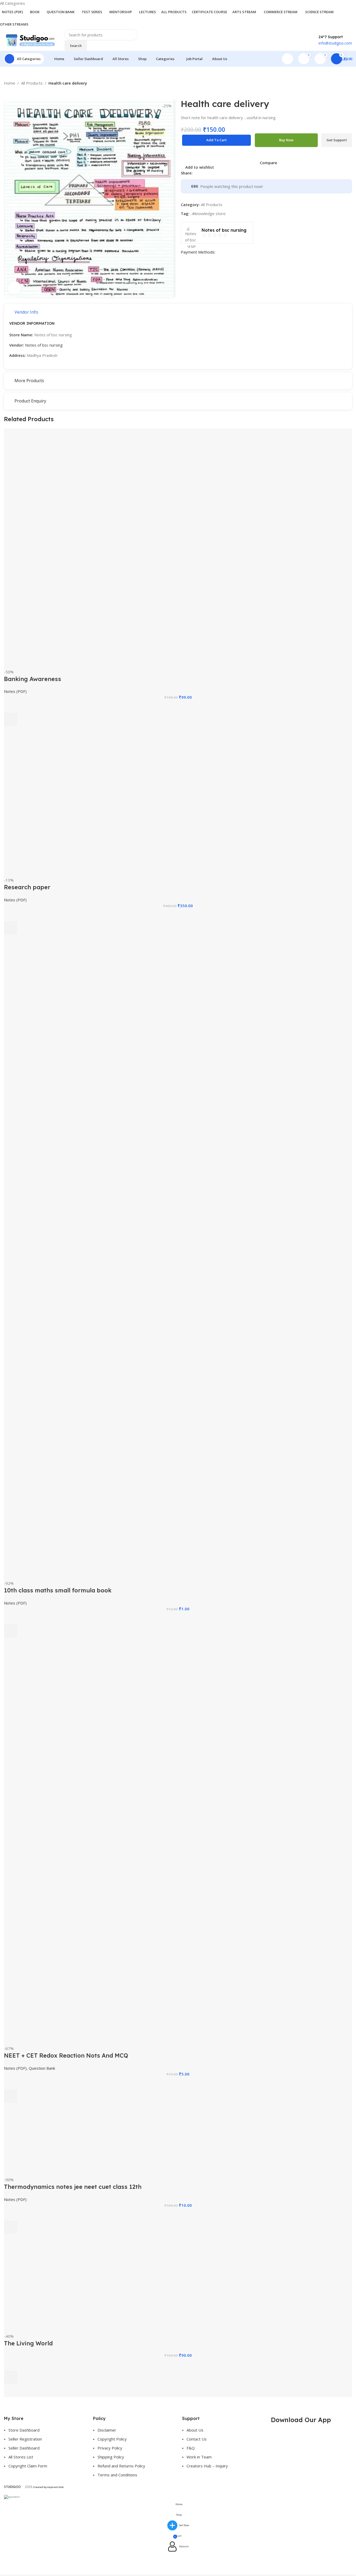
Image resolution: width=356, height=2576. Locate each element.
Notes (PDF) (15, 691)
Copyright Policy (112, 2439)
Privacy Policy (110, 2448)
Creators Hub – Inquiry (207, 2466)
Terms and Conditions (117, 2475)
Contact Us (197, 2439)
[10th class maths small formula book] (146, 1263)
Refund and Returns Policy (121, 2466)
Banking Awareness (33, 679)
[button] (11, 719)
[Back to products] (13, 90)
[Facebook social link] (196, 173)
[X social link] (202, 173)
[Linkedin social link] (215, 173)
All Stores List (21, 2457)
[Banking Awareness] (93, 548)
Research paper (27, 887)
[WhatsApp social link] (221, 173)
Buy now (286, 140)
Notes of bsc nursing (44, 345)
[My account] (287, 59)
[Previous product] (7, 90)
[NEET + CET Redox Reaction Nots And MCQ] (143, 1848)
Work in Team (199, 2457)
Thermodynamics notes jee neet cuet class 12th (73, 2187)
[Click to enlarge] (14, 288)
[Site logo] (30, 40)
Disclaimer (107, 2430)
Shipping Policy (111, 2457)
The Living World (28, 2343)
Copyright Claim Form (28, 2466)
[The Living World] (97, 2290)
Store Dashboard (24, 2430)
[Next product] (20, 90)
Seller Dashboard (24, 2448)
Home (10, 83)
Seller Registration (25, 2439)
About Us (195, 2430)
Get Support (337, 140)
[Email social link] (208, 173)
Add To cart (216, 140)
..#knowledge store (208, 213)
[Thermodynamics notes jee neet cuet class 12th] (94, 2146)
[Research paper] (128, 808)
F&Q (191, 2448)
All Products (32, 83)
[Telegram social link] (227, 173)
